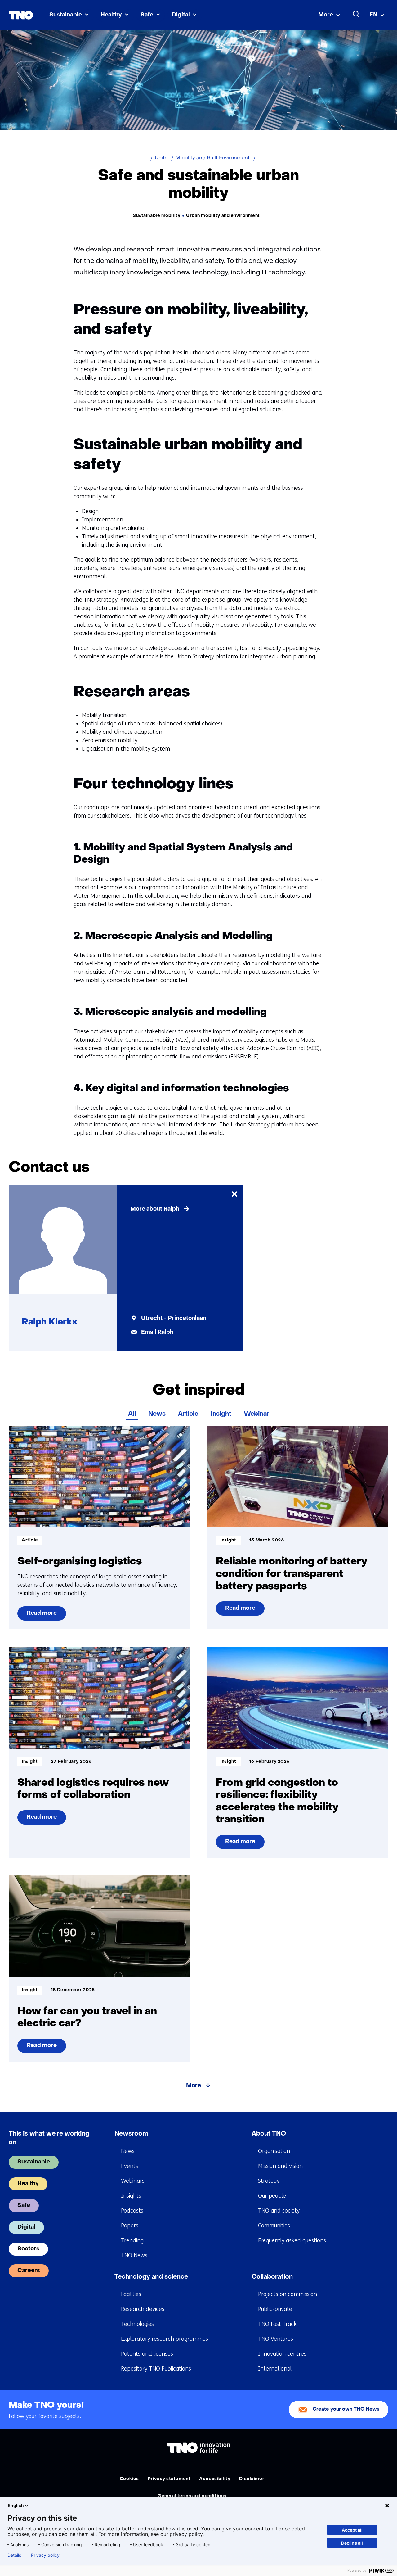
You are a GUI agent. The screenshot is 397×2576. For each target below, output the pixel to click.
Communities (274, 2226)
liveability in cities (95, 378)
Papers (130, 2226)
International (275, 2369)
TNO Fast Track (277, 2324)
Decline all (352, 2543)
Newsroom (131, 2134)
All (132, 1414)
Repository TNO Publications (156, 2369)
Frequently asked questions (292, 2240)
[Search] (356, 14)
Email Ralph (157, 1332)
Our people (272, 2196)
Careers (29, 2271)
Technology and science (151, 2277)
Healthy (111, 15)
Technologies (137, 2324)
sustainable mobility (256, 369)
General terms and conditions (192, 2496)
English (16, 2505)
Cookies (129, 2479)
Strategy (269, 2181)
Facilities (131, 2294)
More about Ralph (155, 1209)
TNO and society (279, 2211)
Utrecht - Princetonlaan (174, 1318)
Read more (42, 1616)
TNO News (134, 2255)
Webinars (133, 2181)
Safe (147, 15)
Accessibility (215, 2479)
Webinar (256, 1414)
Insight (221, 1414)
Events (129, 2166)
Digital (181, 15)
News (157, 1414)
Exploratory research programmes (165, 2339)
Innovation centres (282, 2354)
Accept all (352, 2530)
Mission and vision (280, 2166)
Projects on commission (288, 2294)
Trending (132, 2240)
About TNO (269, 2134)
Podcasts (132, 2211)
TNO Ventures (276, 2339)
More (326, 15)
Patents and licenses (147, 2354)
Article (188, 1414)
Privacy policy (45, 2555)
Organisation (274, 2151)
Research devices (143, 2309)
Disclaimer (252, 2479)
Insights (131, 2196)
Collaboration (272, 2277)
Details (14, 2555)
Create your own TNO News (346, 2409)
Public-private (275, 2309)
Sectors (28, 2249)
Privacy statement (169, 2479)
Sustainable (66, 15)
